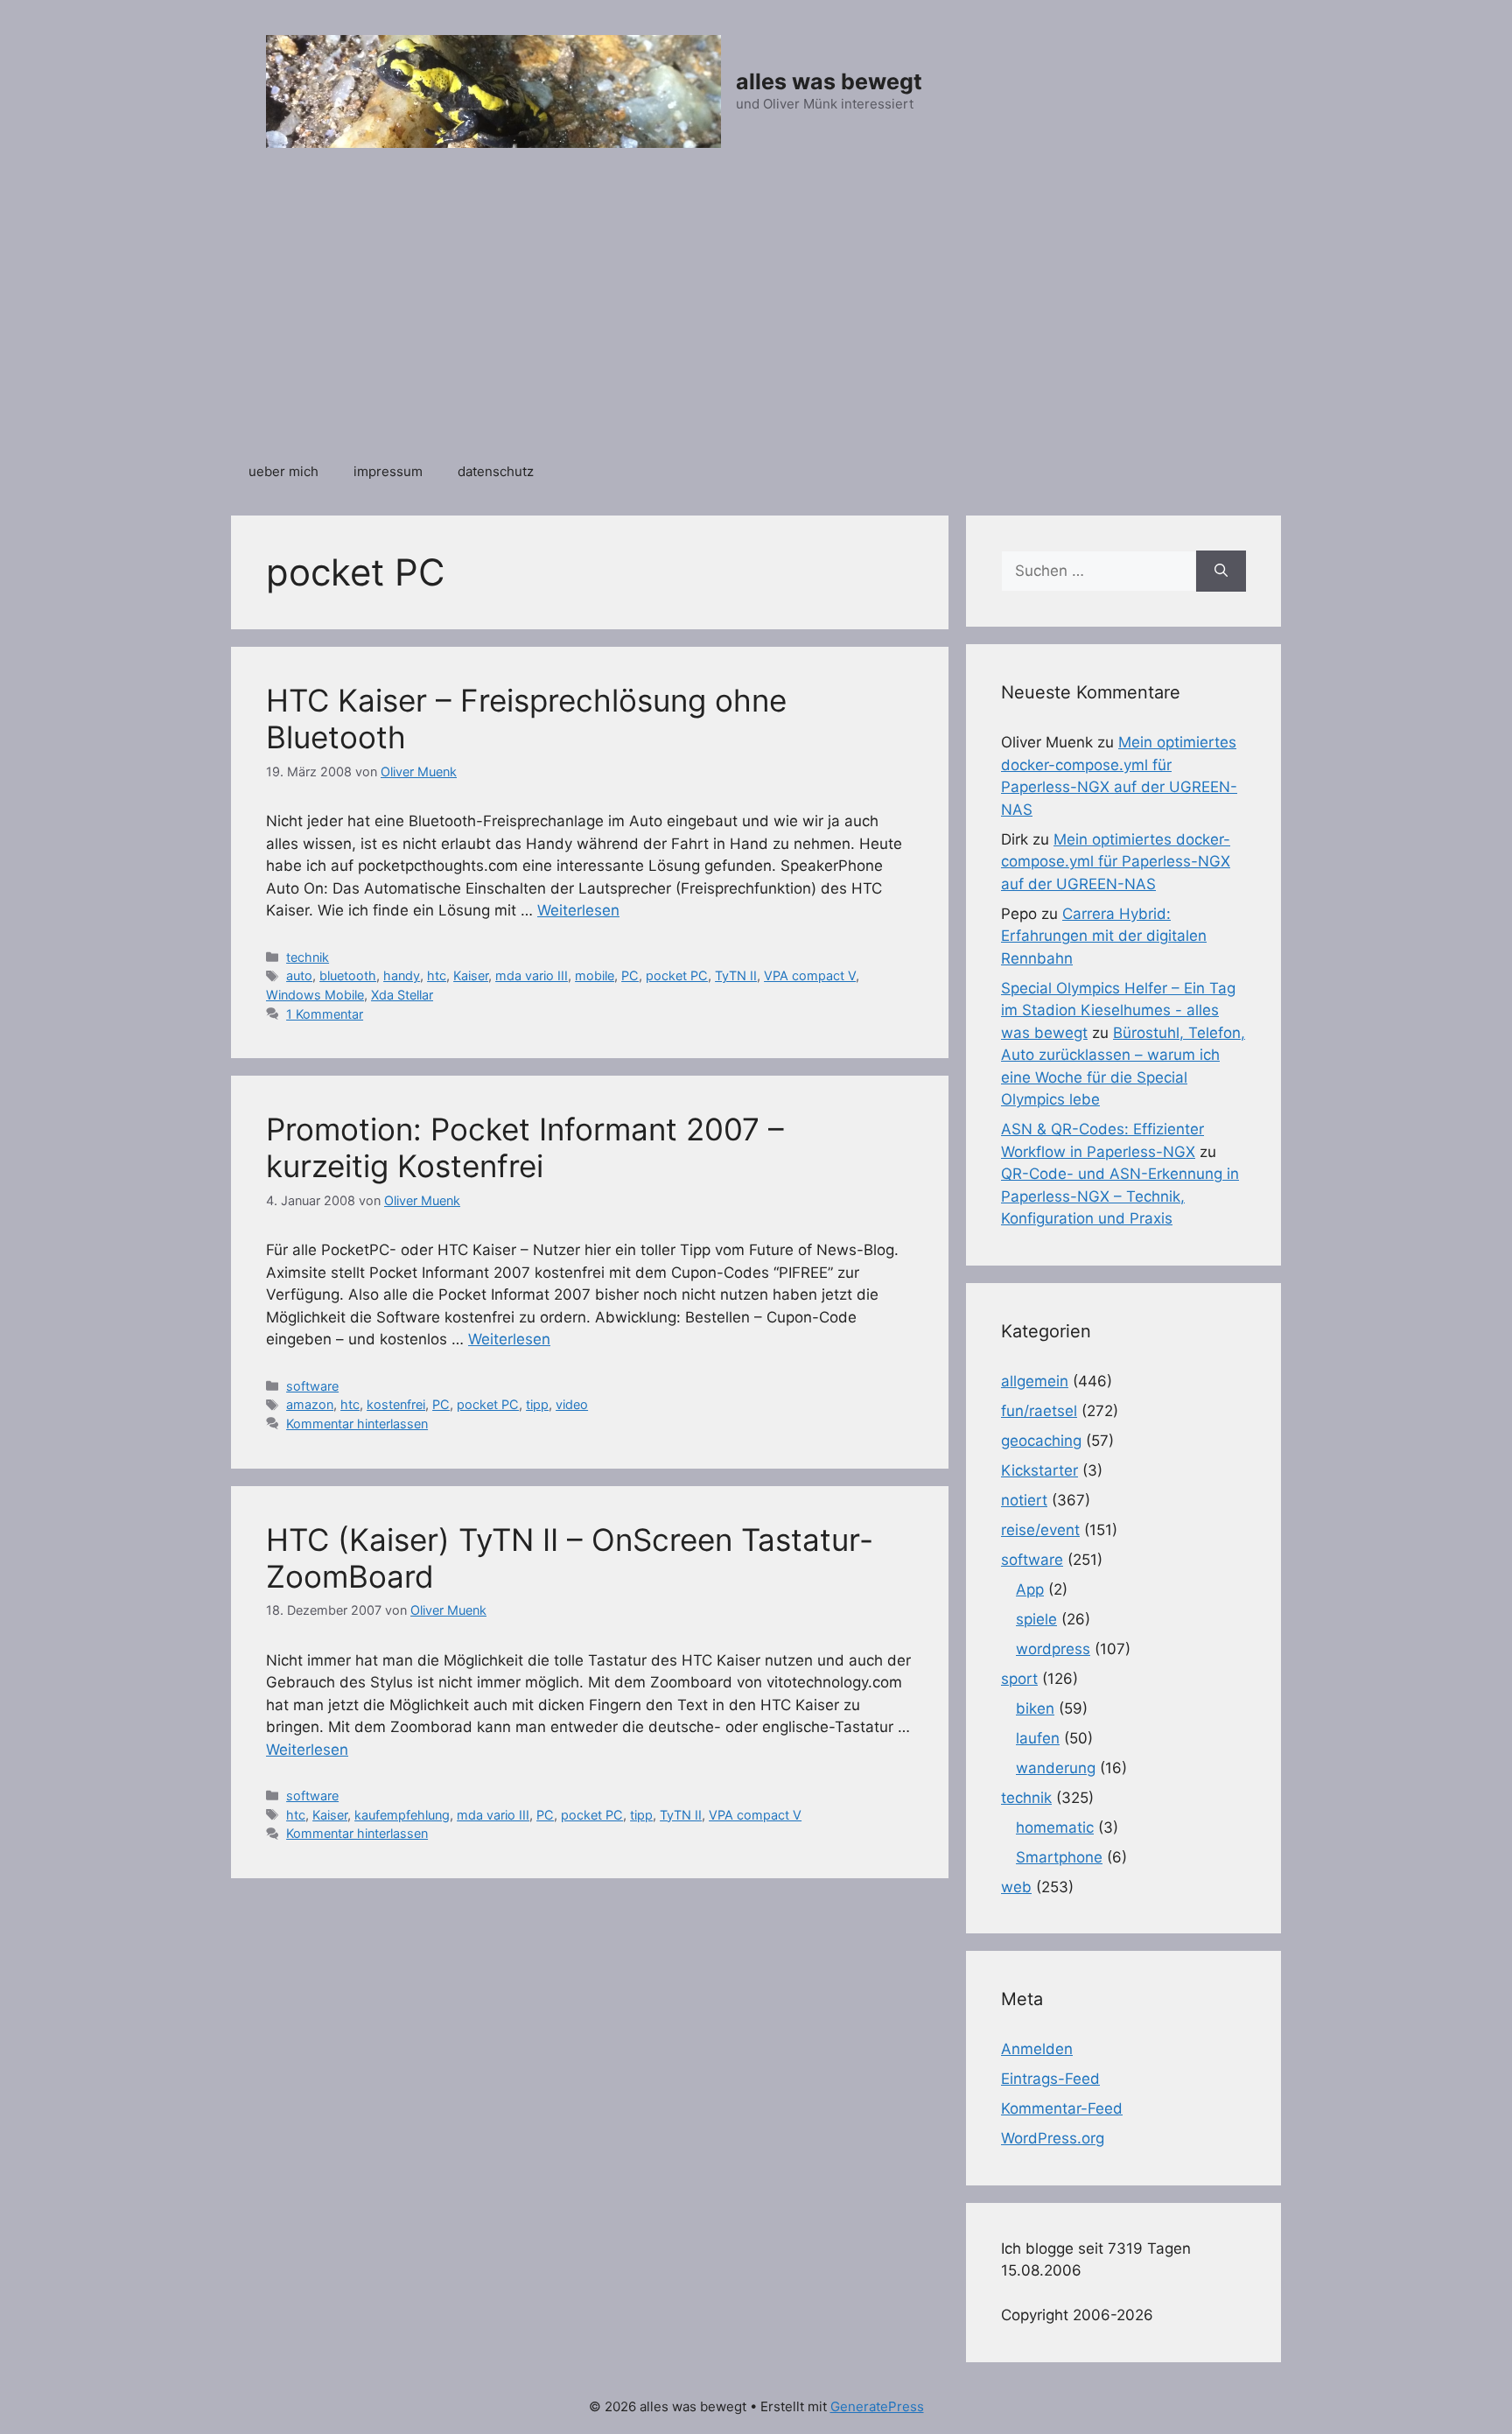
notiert (1024, 1500)
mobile (595, 975)
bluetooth (348, 975)
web (1016, 1887)
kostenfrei (396, 1404)
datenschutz (496, 471)
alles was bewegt (829, 81)
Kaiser (471, 975)
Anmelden (1037, 2049)
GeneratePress (877, 2406)
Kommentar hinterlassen (357, 1424)
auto (299, 975)
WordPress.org (1053, 2138)
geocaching (1041, 1441)
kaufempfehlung (402, 1815)
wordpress (1053, 1649)
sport (1019, 1679)
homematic (1055, 1827)
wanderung (1056, 1768)
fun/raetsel (1039, 1411)
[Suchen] (1221, 572)
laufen (1038, 1738)
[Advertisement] (756, 314)
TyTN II (736, 975)
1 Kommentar (325, 1014)
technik (308, 957)
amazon (310, 1404)
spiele (1036, 1619)
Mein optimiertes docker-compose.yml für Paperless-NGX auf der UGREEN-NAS (1116, 862)
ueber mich (283, 471)
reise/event (1040, 1530)
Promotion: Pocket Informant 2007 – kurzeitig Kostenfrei (525, 1147)
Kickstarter (1039, 1470)
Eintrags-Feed (1050, 2079)
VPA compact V (810, 975)
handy (402, 975)
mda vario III (532, 975)
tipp (537, 1404)
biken (1035, 1708)
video (572, 1404)
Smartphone (1059, 1857)
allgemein (1035, 1381)
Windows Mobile (315, 995)
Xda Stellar (402, 995)
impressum (388, 471)
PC (630, 975)
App (1030, 1589)
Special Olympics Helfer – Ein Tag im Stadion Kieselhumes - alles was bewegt (1118, 1010)
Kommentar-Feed (1062, 2108)
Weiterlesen (578, 910)
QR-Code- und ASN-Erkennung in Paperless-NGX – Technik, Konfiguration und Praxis (1120, 1196)
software (312, 1386)
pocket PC (677, 975)
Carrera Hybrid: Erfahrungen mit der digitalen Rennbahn (1104, 936)
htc (437, 975)
